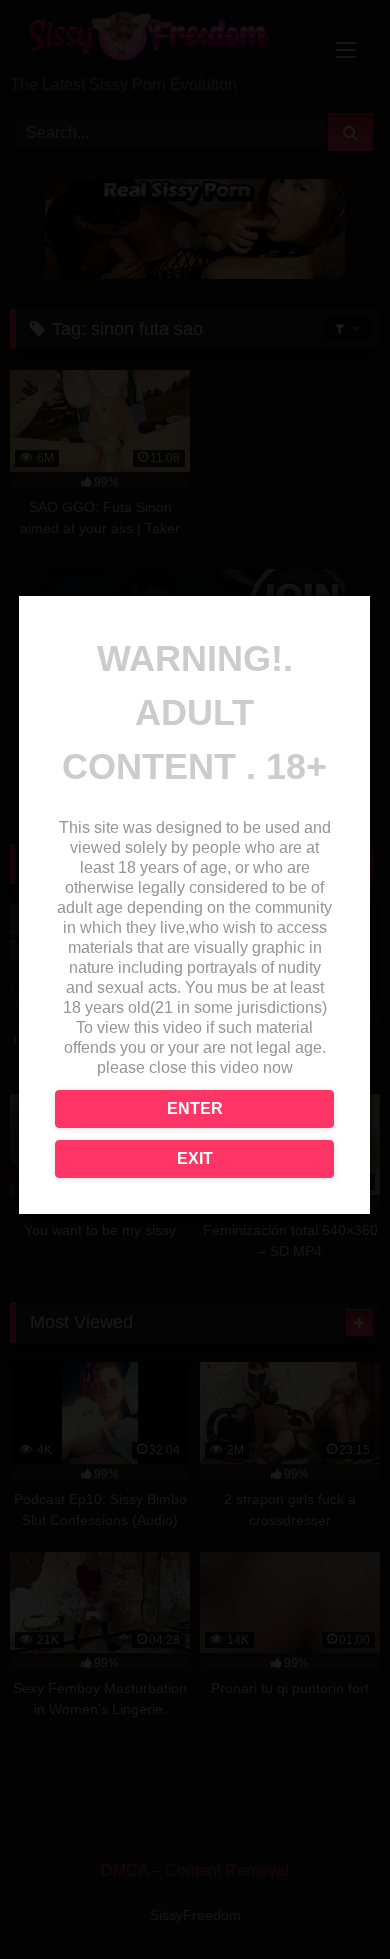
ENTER (195, 1108)
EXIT (195, 1158)
